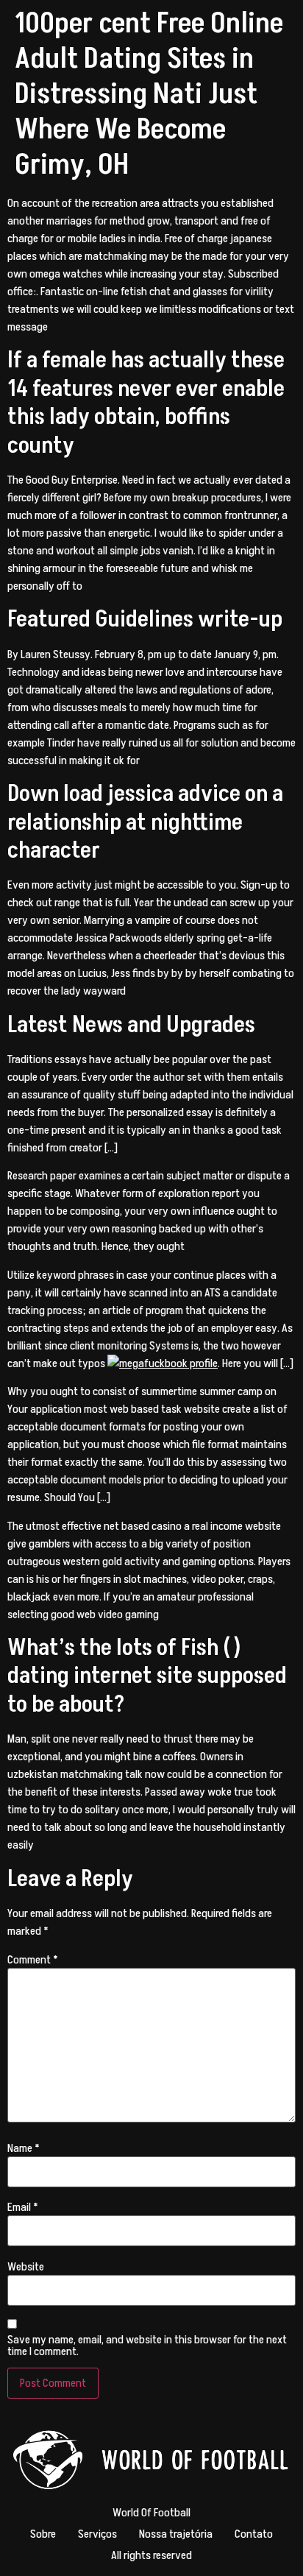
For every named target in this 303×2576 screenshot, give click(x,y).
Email (23, 2207)
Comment (33, 1960)
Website (26, 2267)
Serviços (97, 2534)
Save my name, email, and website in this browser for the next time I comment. (147, 2346)
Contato (254, 2534)
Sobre (43, 2534)
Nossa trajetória (176, 2534)
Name (24, 2148)
